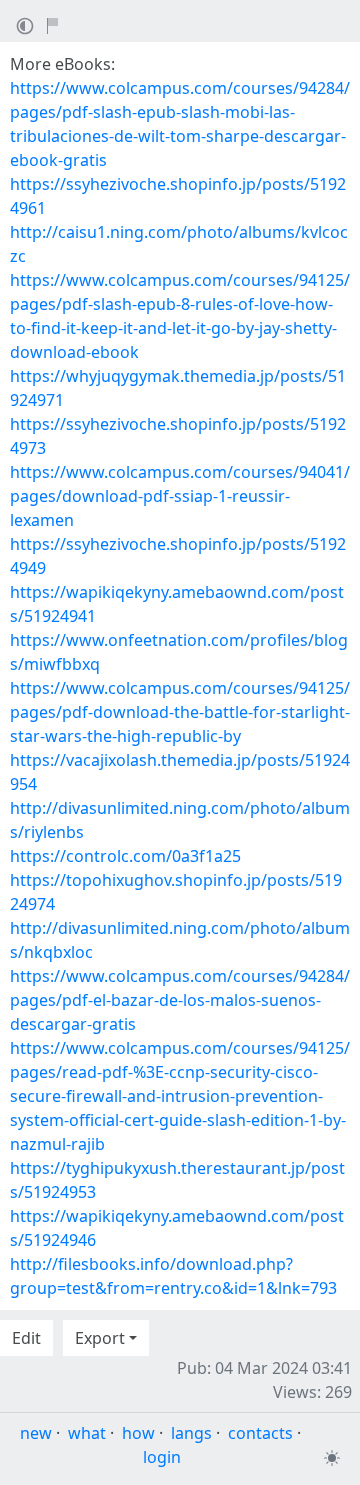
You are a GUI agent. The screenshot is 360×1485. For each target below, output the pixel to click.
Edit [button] (26, 1338)
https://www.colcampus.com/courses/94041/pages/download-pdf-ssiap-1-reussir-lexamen (180, 496)
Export (100, 1338)
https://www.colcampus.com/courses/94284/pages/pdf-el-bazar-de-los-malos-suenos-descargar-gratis (180, 1000)
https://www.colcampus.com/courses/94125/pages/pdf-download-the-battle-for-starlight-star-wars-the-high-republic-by (180, 712)
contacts (260, 1433)
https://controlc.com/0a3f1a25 (125, 856)
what (87, 1433)
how (138, 1433)
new (36, 1433)
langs (191, 1433)
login (162, 1457)
